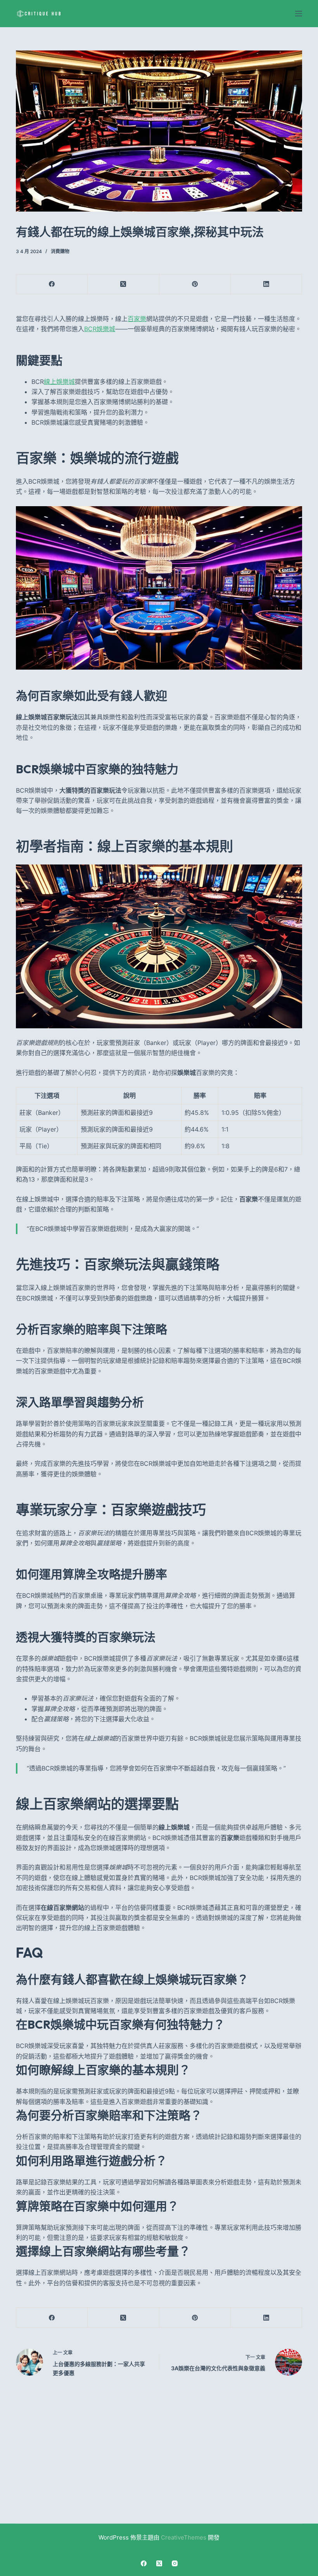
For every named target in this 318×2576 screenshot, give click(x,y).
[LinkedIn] (266, 284)
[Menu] (299, 14)
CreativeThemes (184, 2537)
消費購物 (60, 251)
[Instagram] (175, 2563)
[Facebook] (52, 284)
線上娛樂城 (59, 382)
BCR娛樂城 (100, 329)
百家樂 (137, 319)
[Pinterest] (195, 284)
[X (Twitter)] (123, 284)
